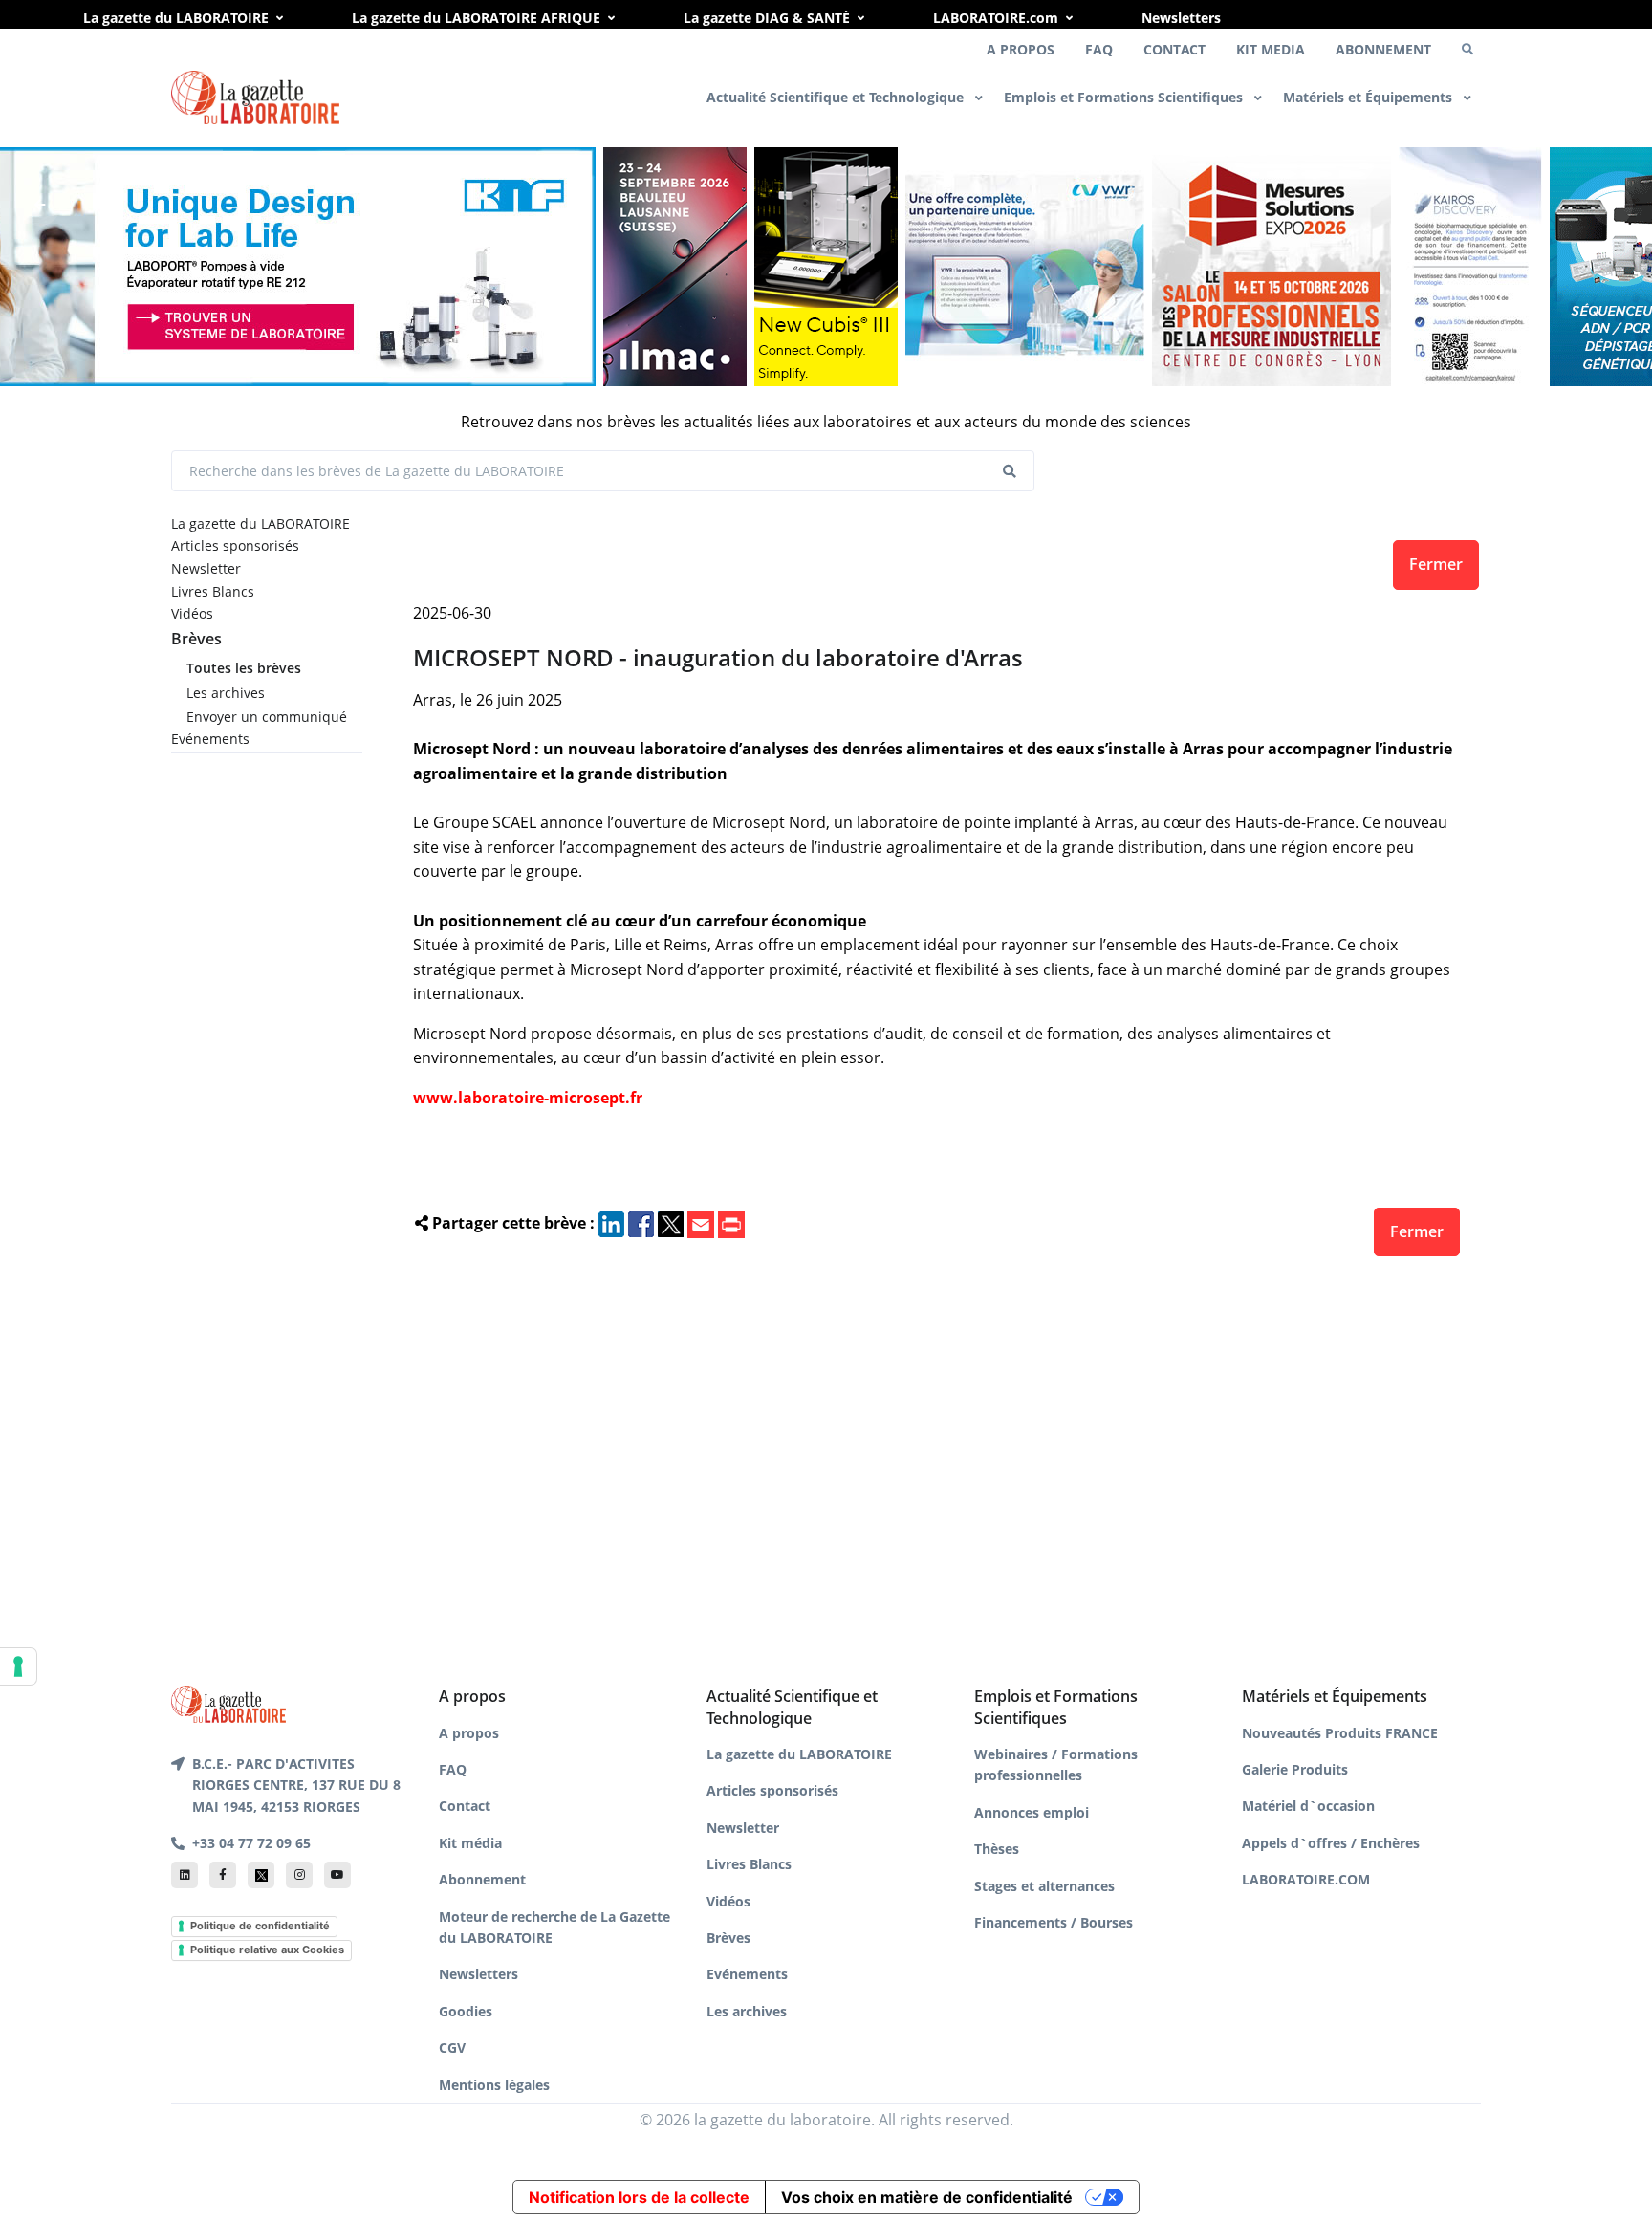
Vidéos (192, 613)
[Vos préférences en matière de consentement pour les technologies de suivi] (18, 1666)
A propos (469, 1733)
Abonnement (482, 1879)
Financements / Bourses (1054, 1922)
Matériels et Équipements (1369, 97)
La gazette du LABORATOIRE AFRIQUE (476, 18)
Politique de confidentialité (260, 1926)
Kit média (470, 1843)
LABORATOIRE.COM (1306, 1879)
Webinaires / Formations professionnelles (1056, 1765)
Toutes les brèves (244, 668)
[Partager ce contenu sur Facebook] (641, 1223)
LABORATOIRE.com (996, 18)
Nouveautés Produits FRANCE (1340, 1733)
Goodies (466, 2011)
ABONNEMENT (1383, 49)
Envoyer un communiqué (267, 717)
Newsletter (206, 568)
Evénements (210, 739)
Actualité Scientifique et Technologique (837, 97)
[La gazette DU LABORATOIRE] (228, 1703)
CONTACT (1174, 49)
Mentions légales (494, 2085)
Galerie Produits (1295, 1769)
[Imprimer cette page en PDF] (731, 1223)
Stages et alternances (1044, 1886)
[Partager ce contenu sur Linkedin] (611, 1223)
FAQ (1099, 49)
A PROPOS (1021, 49)
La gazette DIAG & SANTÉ (767, 18)
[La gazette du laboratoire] (255, 98)
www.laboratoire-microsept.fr (528, 1098)
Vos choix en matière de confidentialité (927, 2197)
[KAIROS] (1470, 267)
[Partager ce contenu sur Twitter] (671, 1223)
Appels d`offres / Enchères (1331, 1843)
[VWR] (1025, 267)
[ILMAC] (675, 267)
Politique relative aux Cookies (267, 1950)
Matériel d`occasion (1308, 1806)
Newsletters (1181, 18)
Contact (465, 1806)
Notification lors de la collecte (639, 2197)
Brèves (196, 639)
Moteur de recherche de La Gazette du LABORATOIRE (554, 1927)
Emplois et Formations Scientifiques (1125, 97)
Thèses (997, 1849)
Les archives (226, 693)
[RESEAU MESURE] (1272, 267)
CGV (452, 2048)
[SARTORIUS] (826, 267)
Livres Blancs (213, 591)
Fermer (1436, 564)
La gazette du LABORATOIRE (176, 18)
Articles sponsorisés (235, 545)
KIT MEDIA (1271, 49)
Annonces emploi (1032, 1812)
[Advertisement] (937, 1466)
